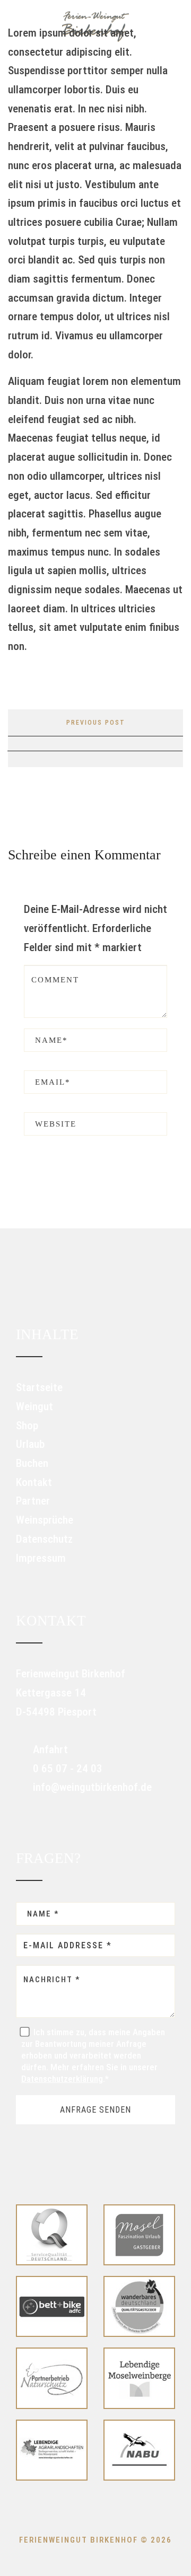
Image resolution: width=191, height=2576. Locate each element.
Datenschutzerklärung (62, 2079)
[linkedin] (126, 744)
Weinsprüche (45, 1520)
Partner (33, 1501)
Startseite (39, 1387)
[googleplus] (95, 744)
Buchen (32, 1463)
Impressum (41, 1558)
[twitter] (64, 744)
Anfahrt (49, 1749)
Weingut (34, 1406)
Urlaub (30, 1444)
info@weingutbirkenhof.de (91, 1787)
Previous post (96, 723)
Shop (27, 1426)
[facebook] (32, 744)
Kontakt (34, 1482)
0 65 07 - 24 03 (66, 1769)
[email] (158, 744)
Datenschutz (44, 1539)
